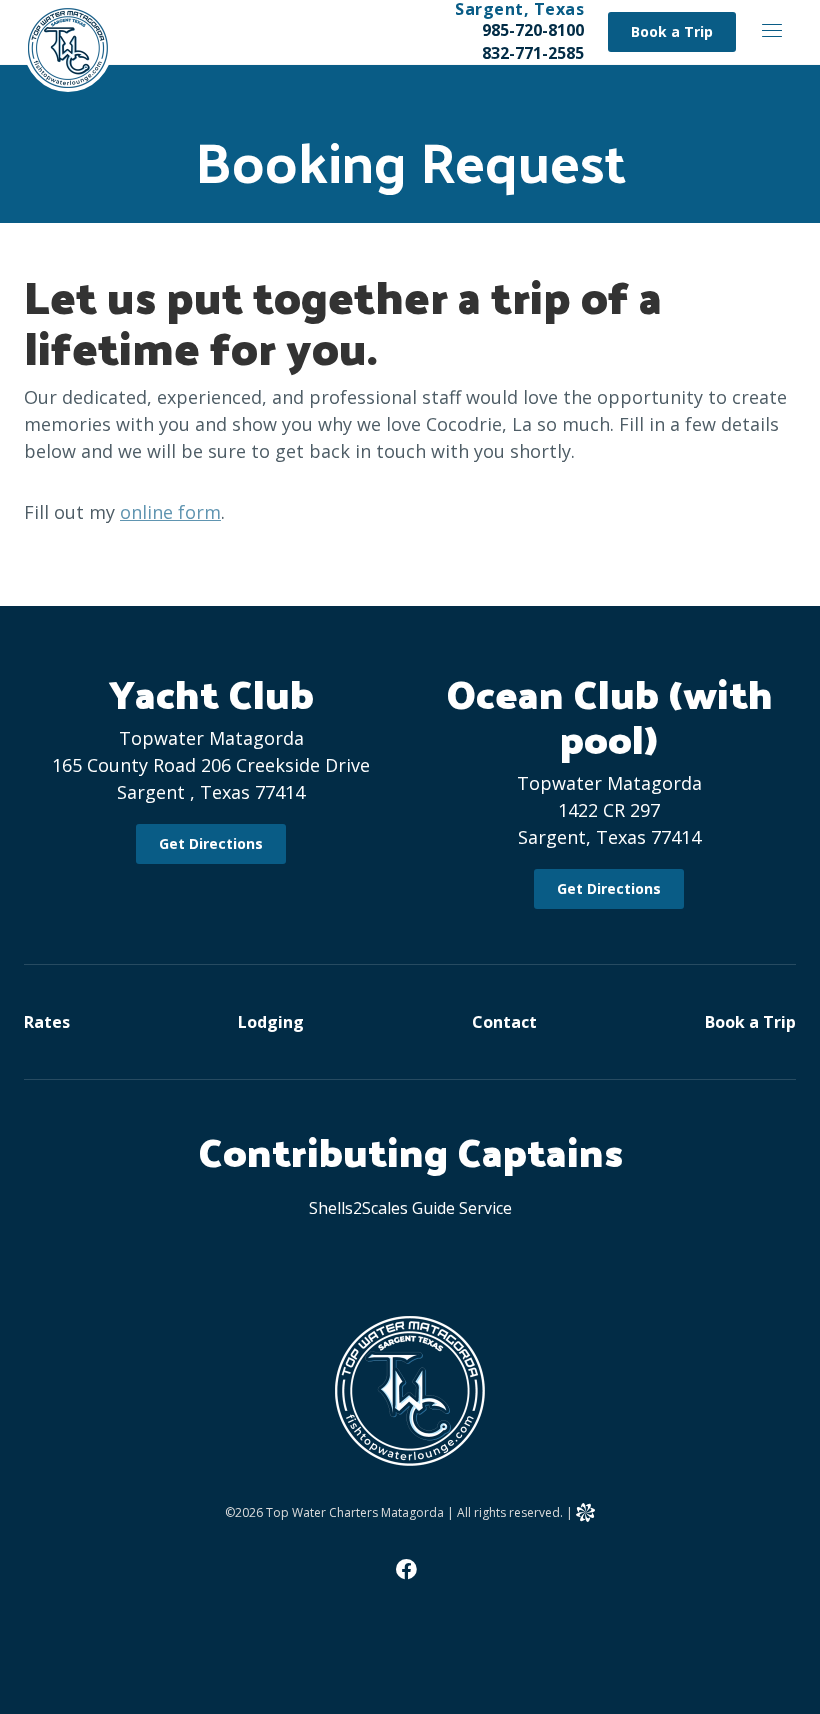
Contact (504, 1022)
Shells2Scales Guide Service (410, 1208)
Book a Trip (750, 1022)
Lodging (271, 1022)
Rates (47, 1022)
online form (170, 512)
